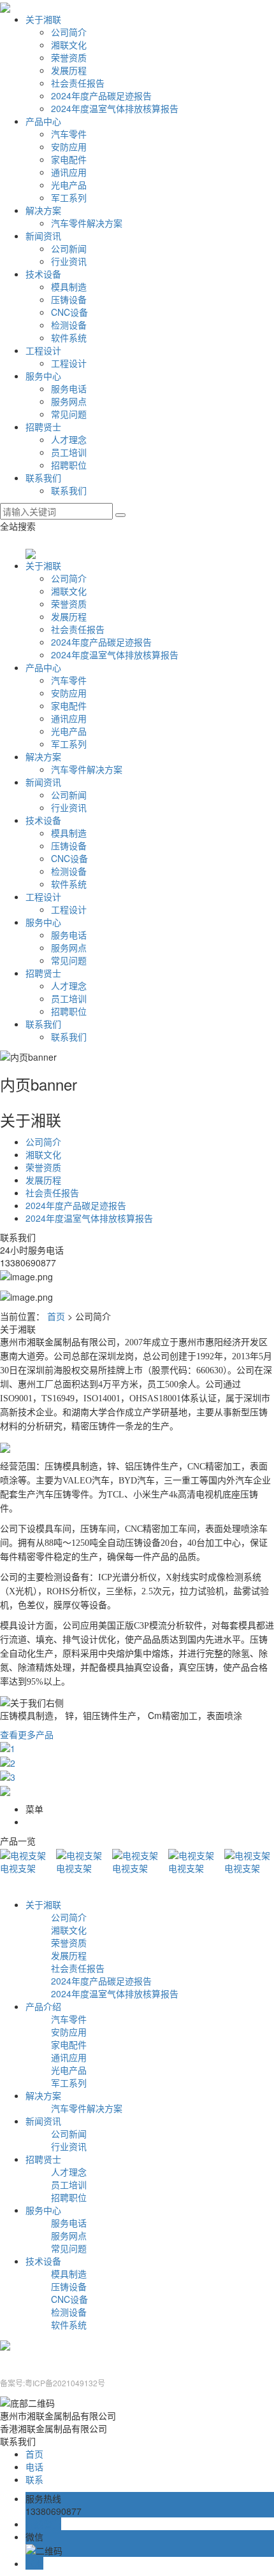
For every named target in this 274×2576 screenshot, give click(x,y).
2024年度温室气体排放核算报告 (115, 108)
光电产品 (69, 185)
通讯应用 (69, 172)
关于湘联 (43, 19)
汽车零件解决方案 (87, 223)
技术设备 (43, 274)
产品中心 (43, 121)
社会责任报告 (78, 83)
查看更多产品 (27, 1734)
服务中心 (43, 376)
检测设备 (69, 325)
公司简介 (69, 32)
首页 (56, 1316)
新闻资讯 (43, 236)
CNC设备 (69, 312)
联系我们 (43, 478)
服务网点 (69, 401)
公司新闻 (69, 248)
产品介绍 (43, 2006)
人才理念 (69, 439)
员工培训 (69, 452)
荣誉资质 (69, 57)
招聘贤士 (43, 427)
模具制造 (69, 287)
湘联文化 (69, 45)
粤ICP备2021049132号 (65, 2383)
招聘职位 (69, 465)
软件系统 (69, 337)
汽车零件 (69, 134)
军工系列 (69, 197)
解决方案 (43, 210)
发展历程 (69, 70)
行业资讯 (69, 261)
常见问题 (69, 414)
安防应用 (69, 146)
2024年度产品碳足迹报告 (101, 96)
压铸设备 (69, 299)
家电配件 (69, 159)
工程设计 (43, 350)
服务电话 (69, 388)
